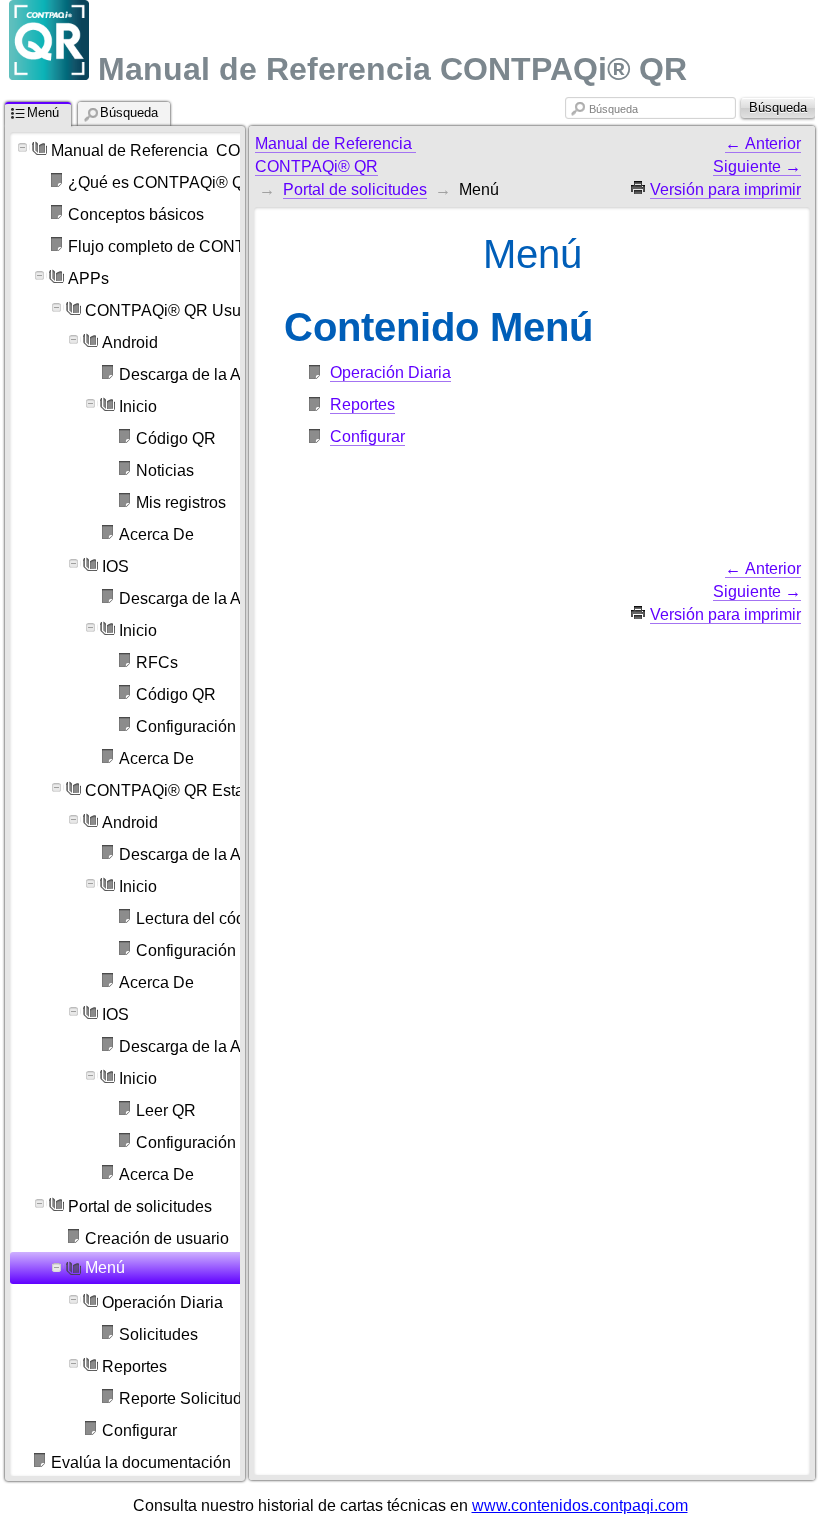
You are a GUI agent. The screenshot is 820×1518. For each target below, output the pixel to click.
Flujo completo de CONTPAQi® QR (195, 246)
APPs (88, 278)
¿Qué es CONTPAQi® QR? (166, 182)
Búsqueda (613, 109)
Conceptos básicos (136, 214)
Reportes (362, 404)
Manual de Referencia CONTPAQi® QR (195, 150)
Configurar (367, 436)
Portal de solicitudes (140, 1206)
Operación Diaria (390, 372)
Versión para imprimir (725, 189)
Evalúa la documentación (141, 1462)
